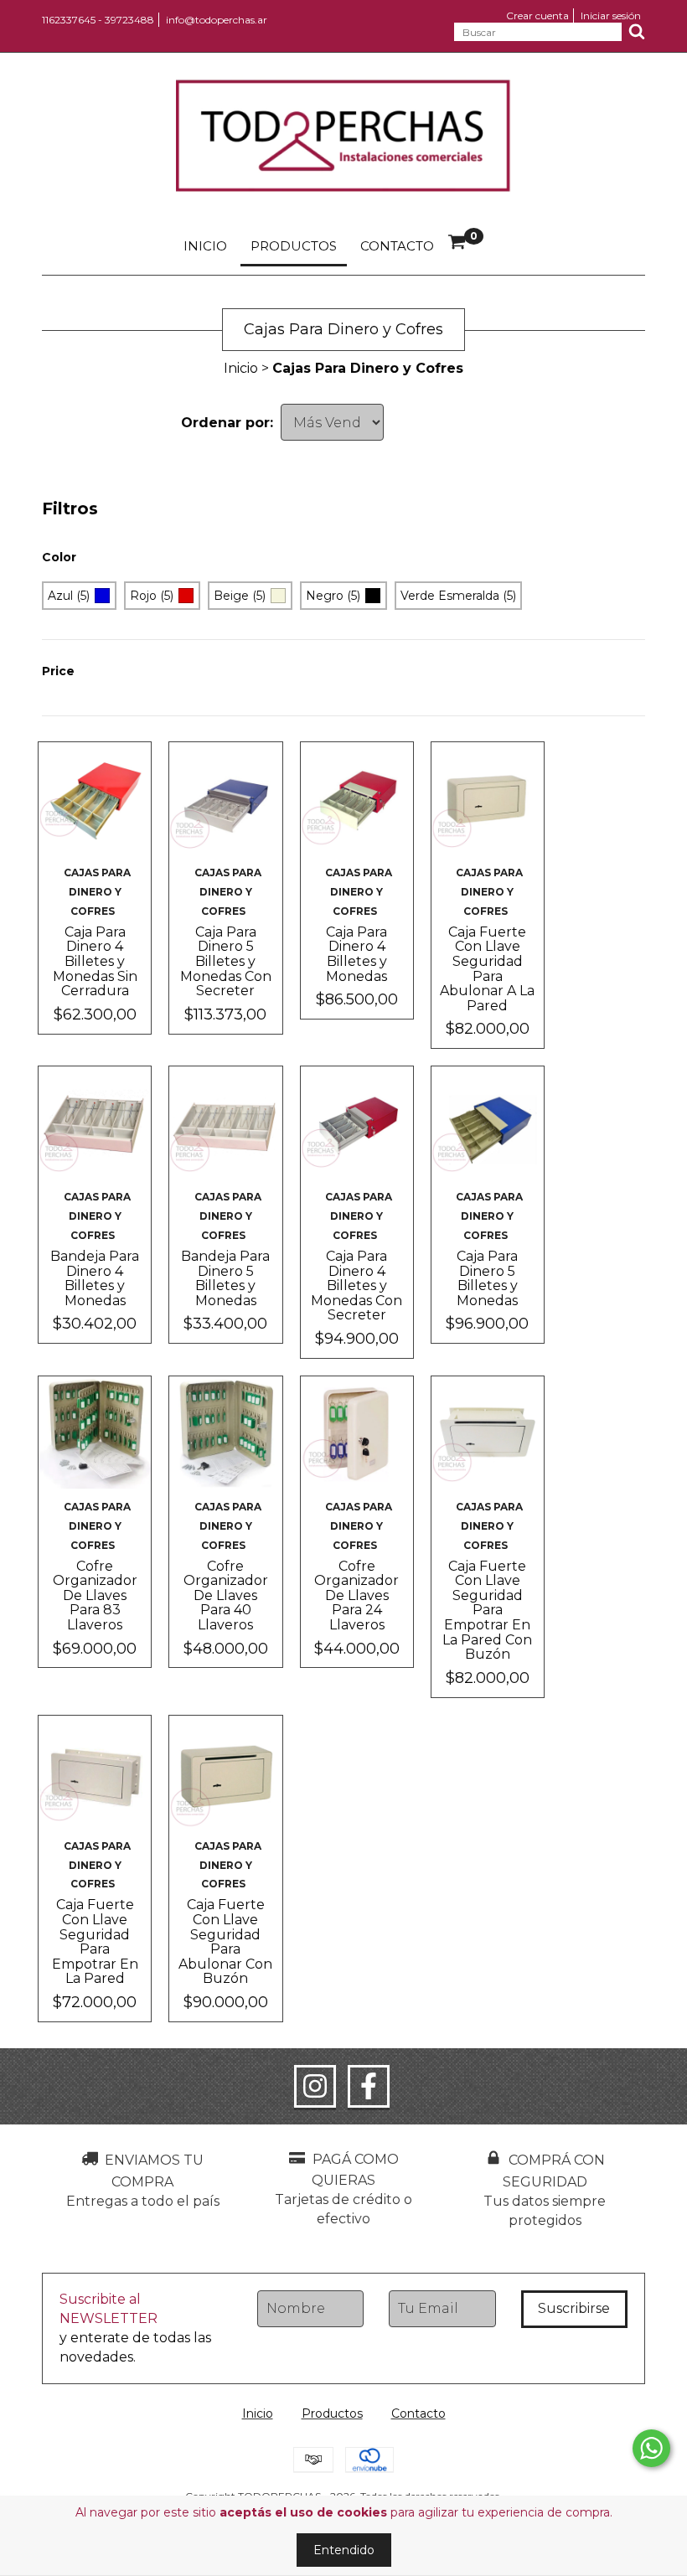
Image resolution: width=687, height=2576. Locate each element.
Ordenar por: (227, 423)
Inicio (205, 246)
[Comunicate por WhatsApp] (651, 2448)
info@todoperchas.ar (217, 20)
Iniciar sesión (611, 15)
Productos (294, 246)
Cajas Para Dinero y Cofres (97, 892)
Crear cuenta (537, 15)
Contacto (397, 246)
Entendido (344, 2550)
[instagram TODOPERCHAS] (315, 2087)
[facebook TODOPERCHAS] (369, 2087)
